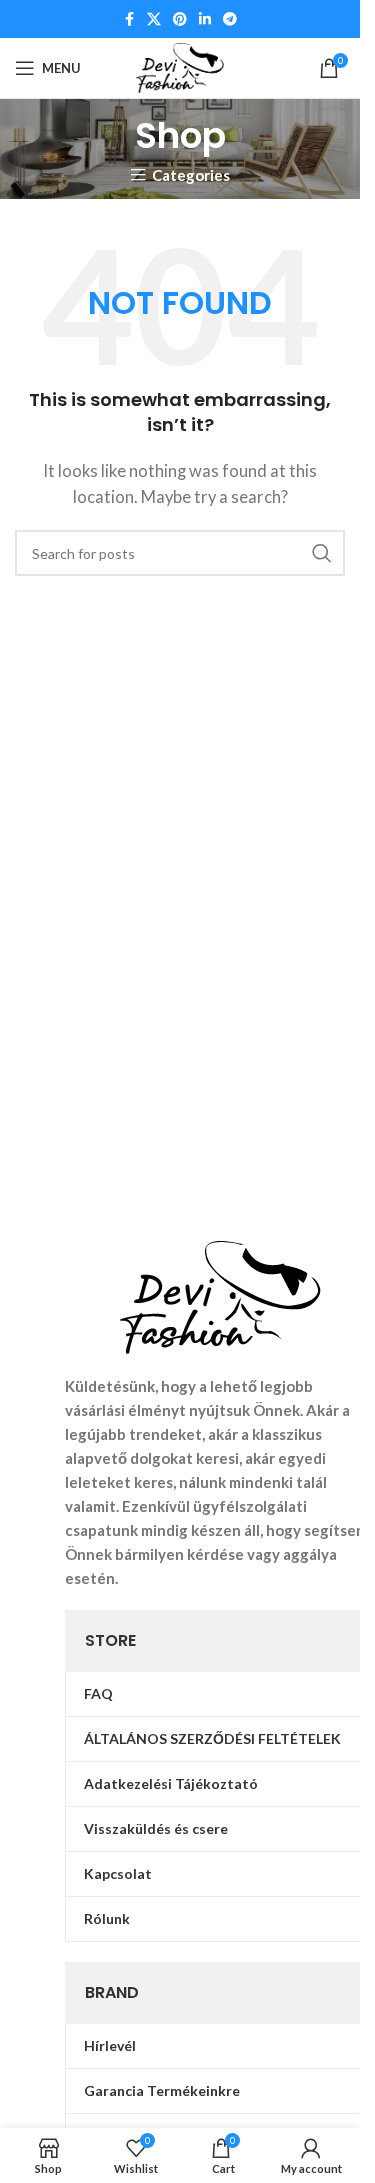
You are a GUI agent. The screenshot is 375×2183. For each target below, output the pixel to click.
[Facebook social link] (129, 19)
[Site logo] (180, 66)
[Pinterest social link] (180, 19)
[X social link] (154, 19)
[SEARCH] (322, 553)
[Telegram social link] (230, 19)
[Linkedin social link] (205, 19)
